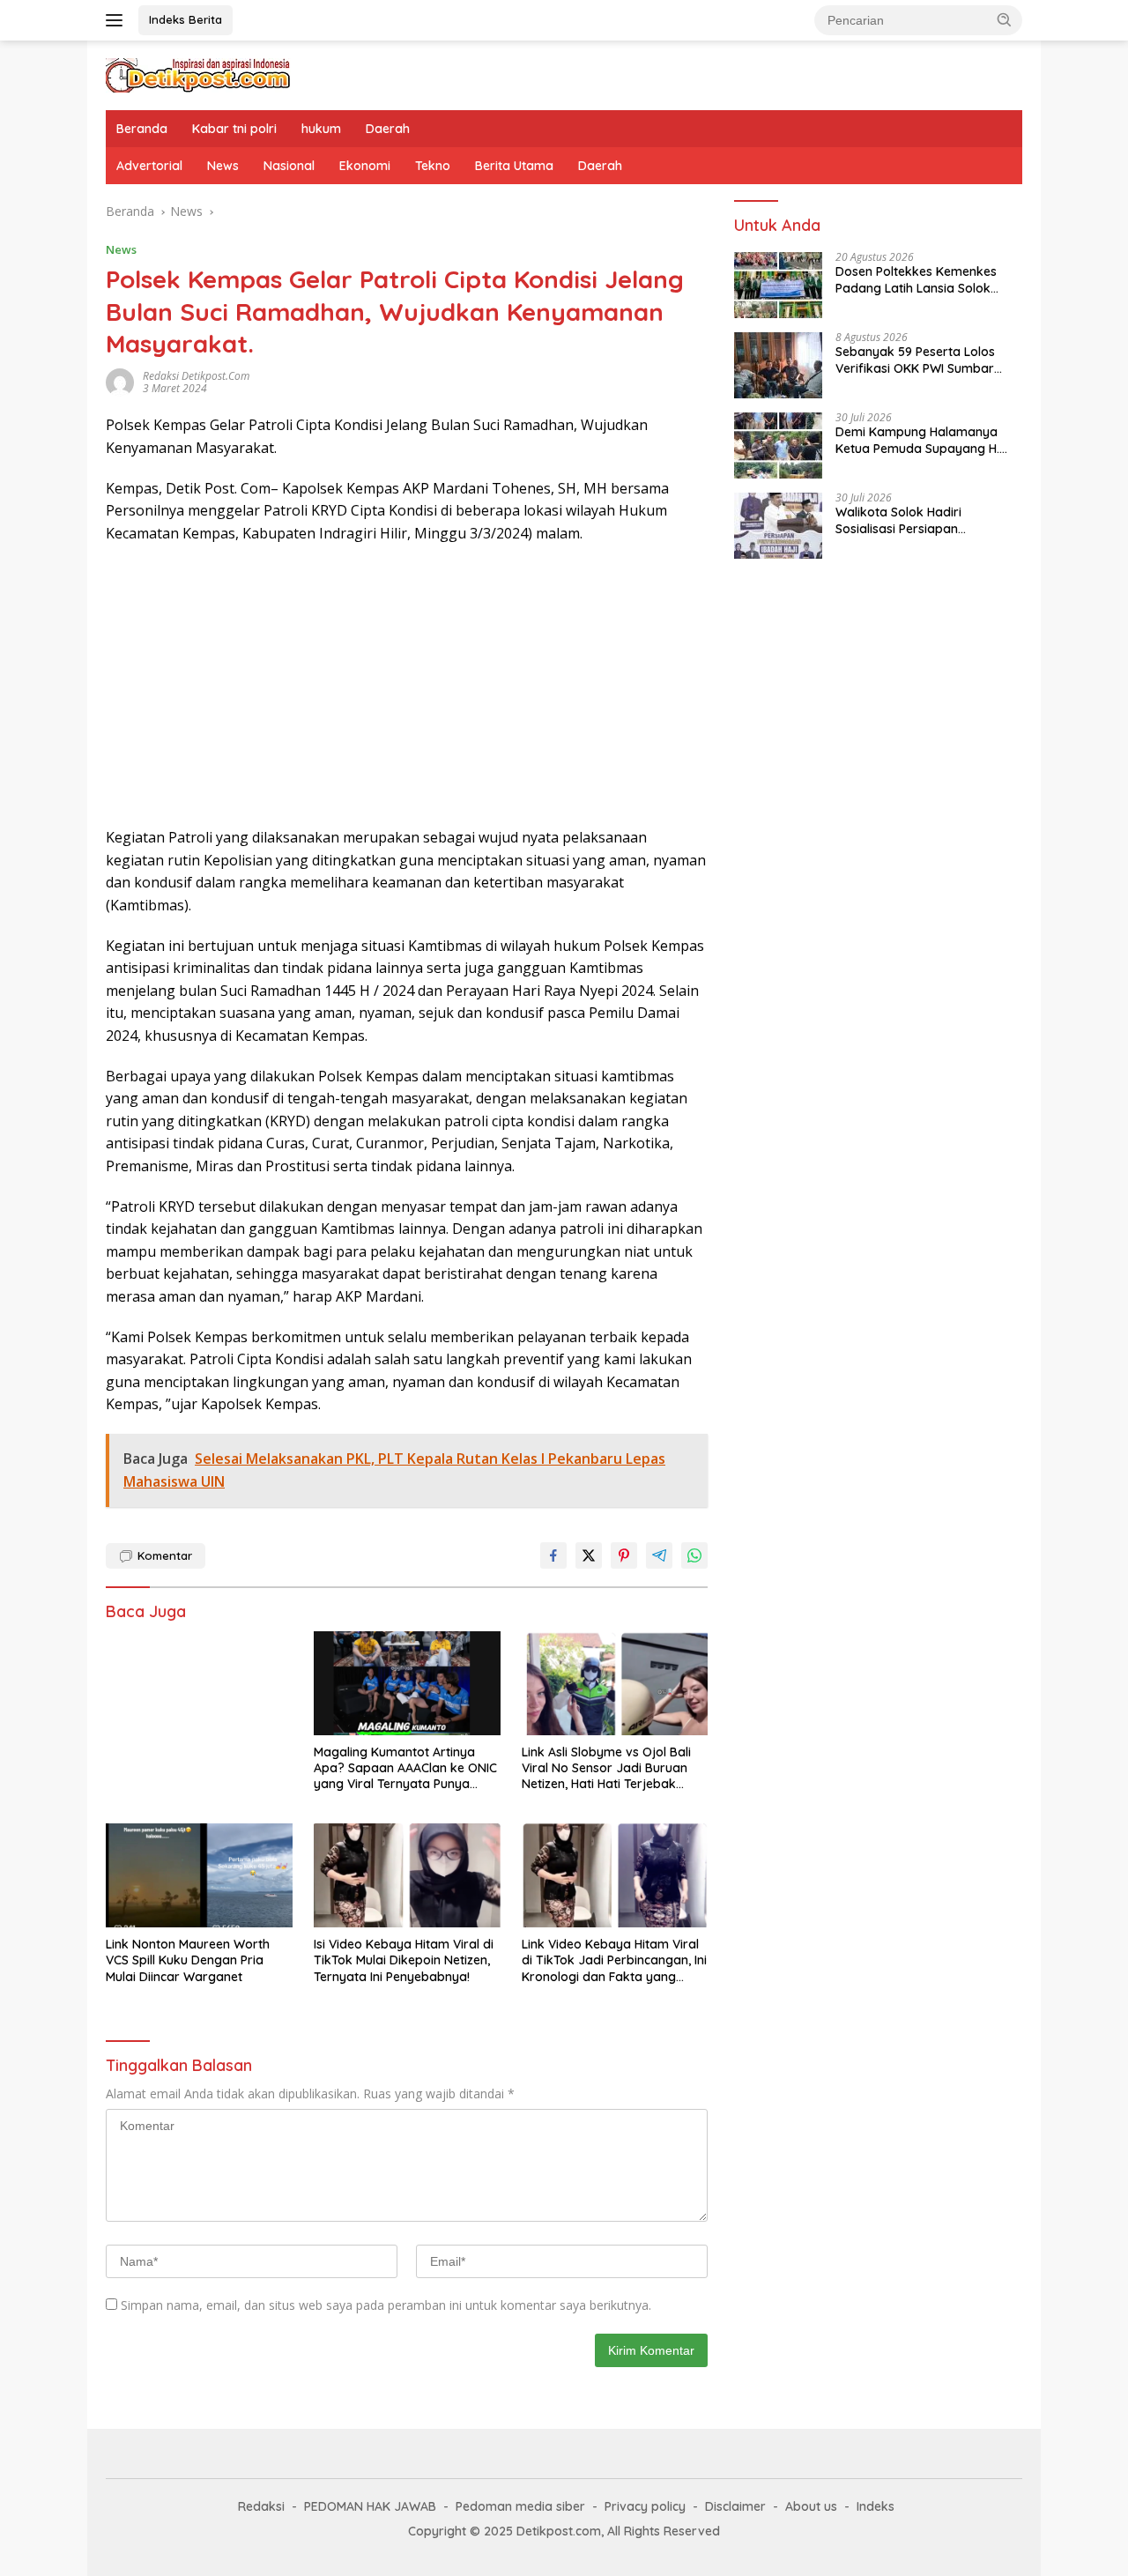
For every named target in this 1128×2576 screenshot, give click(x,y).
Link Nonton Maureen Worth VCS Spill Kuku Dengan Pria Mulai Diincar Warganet (188, 1960)
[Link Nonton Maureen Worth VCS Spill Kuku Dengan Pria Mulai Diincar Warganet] (199, 1876)
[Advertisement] (407, 686)
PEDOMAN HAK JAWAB (370, 2506)
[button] (1005, 19)
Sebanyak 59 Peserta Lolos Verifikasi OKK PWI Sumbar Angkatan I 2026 (915, 360)
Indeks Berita (186, 19)
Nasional (289, 166)
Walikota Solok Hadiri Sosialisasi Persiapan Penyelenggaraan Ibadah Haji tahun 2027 (923, 521)
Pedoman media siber (520, 2506)
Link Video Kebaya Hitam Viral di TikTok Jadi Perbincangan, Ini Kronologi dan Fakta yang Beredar (614, 1960)
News (223, 166)
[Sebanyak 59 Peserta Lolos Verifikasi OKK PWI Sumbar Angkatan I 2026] (778, 365)
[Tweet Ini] (589, 1555)
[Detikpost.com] (198, 74)
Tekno (433, 166)
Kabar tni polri (234, 129)
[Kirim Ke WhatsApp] (694, 1555)
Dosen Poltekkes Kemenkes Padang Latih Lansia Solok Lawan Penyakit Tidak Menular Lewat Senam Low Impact (925, 280)
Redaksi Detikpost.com (196, 376)
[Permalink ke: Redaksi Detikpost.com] (120, 381)
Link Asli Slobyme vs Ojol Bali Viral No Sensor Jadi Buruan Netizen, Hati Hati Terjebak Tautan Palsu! (606, 1768)
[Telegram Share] (659, 1555)
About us (811, 2506)
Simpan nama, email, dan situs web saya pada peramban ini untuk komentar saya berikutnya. (386, 2305)
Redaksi (261, 2506)
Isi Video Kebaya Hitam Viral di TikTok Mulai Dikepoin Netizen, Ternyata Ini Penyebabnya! (404, 1960)
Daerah (388, 129)
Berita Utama (514, 166)
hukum (321, 129)
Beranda (142, 129)
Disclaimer (735, 2506)
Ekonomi (365, 166)
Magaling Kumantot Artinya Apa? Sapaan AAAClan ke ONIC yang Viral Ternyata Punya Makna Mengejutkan (405, 1768)
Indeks (876, 2506)
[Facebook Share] (553, 1555)
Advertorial (149, 166)
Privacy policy (645, 2506)
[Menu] (118, 20)
